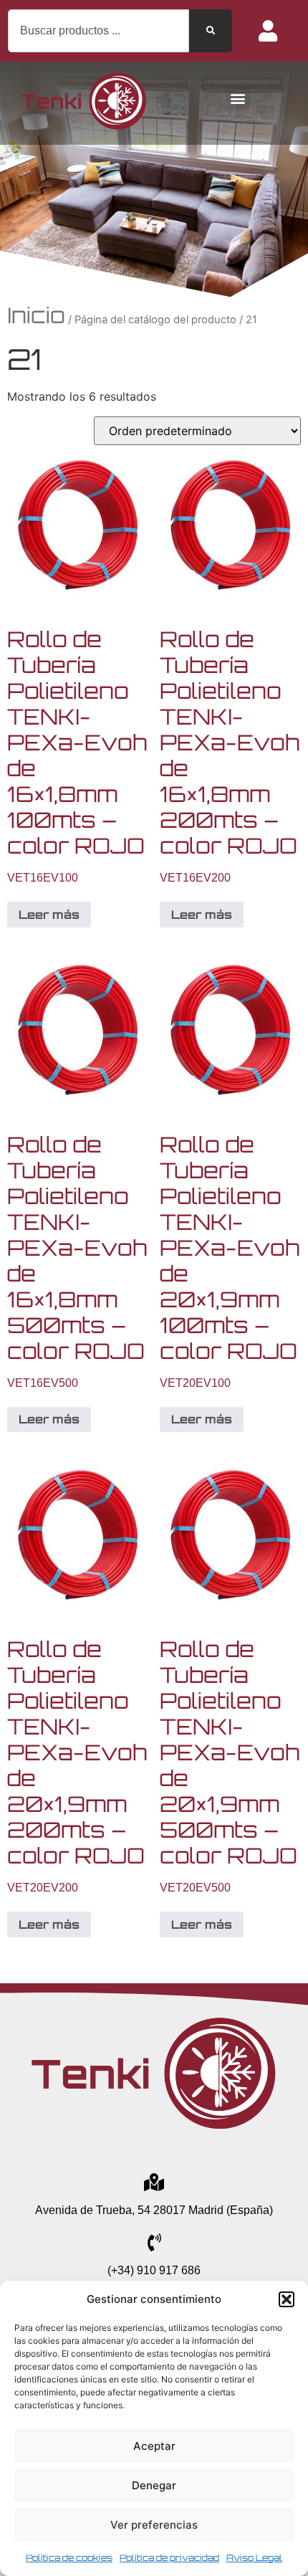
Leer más (49, 915)
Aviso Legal (254, 2558)
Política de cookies (69, 2558)
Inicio (36, 315)
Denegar (154, 2485)
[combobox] (98, 31)
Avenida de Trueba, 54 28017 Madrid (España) (154, 2210)
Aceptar (154, 2446)
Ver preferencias (154, 2525)
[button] (287, 2299)
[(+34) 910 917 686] (154, 2242)
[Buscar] (211, 31)
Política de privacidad (169, 2558)
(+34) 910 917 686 (154, 2270)
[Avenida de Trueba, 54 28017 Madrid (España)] (154, 2182)
